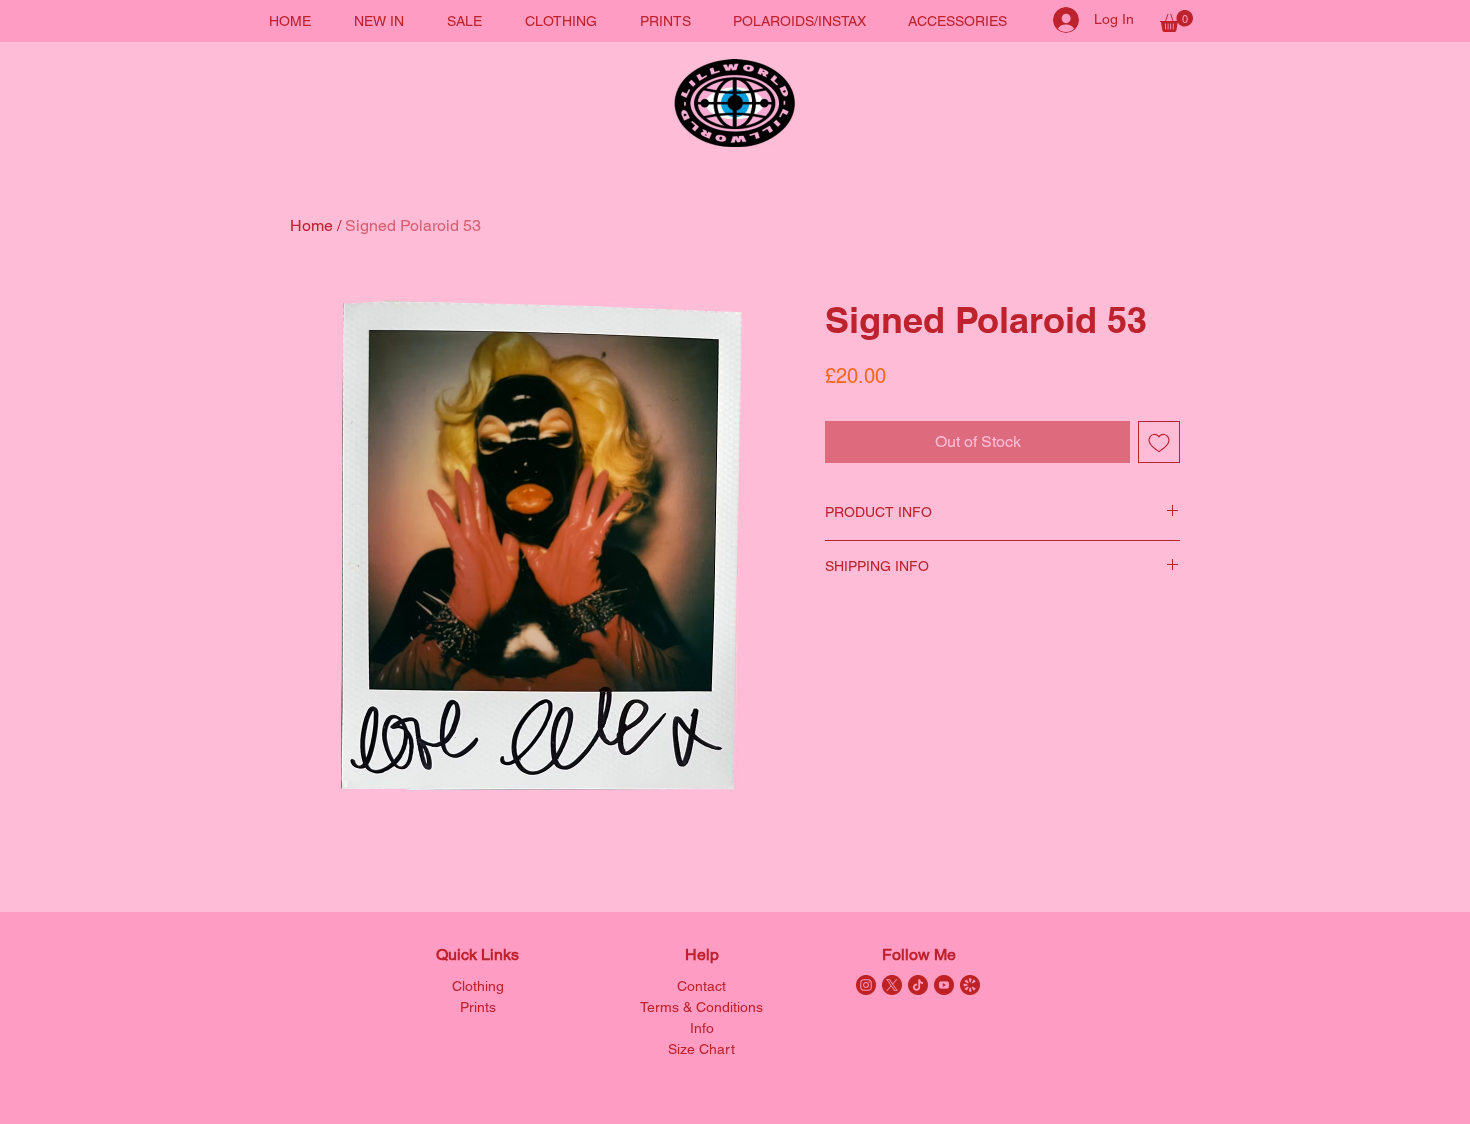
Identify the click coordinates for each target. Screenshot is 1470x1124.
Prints (478, 1007)
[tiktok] (918, 985)
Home (311, 225)
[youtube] (944, 985)
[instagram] (866, 985)
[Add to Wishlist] (1159, 442)
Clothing (478, 986)
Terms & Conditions (701, 1007)
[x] (892, 985)
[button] (1176, 21)
